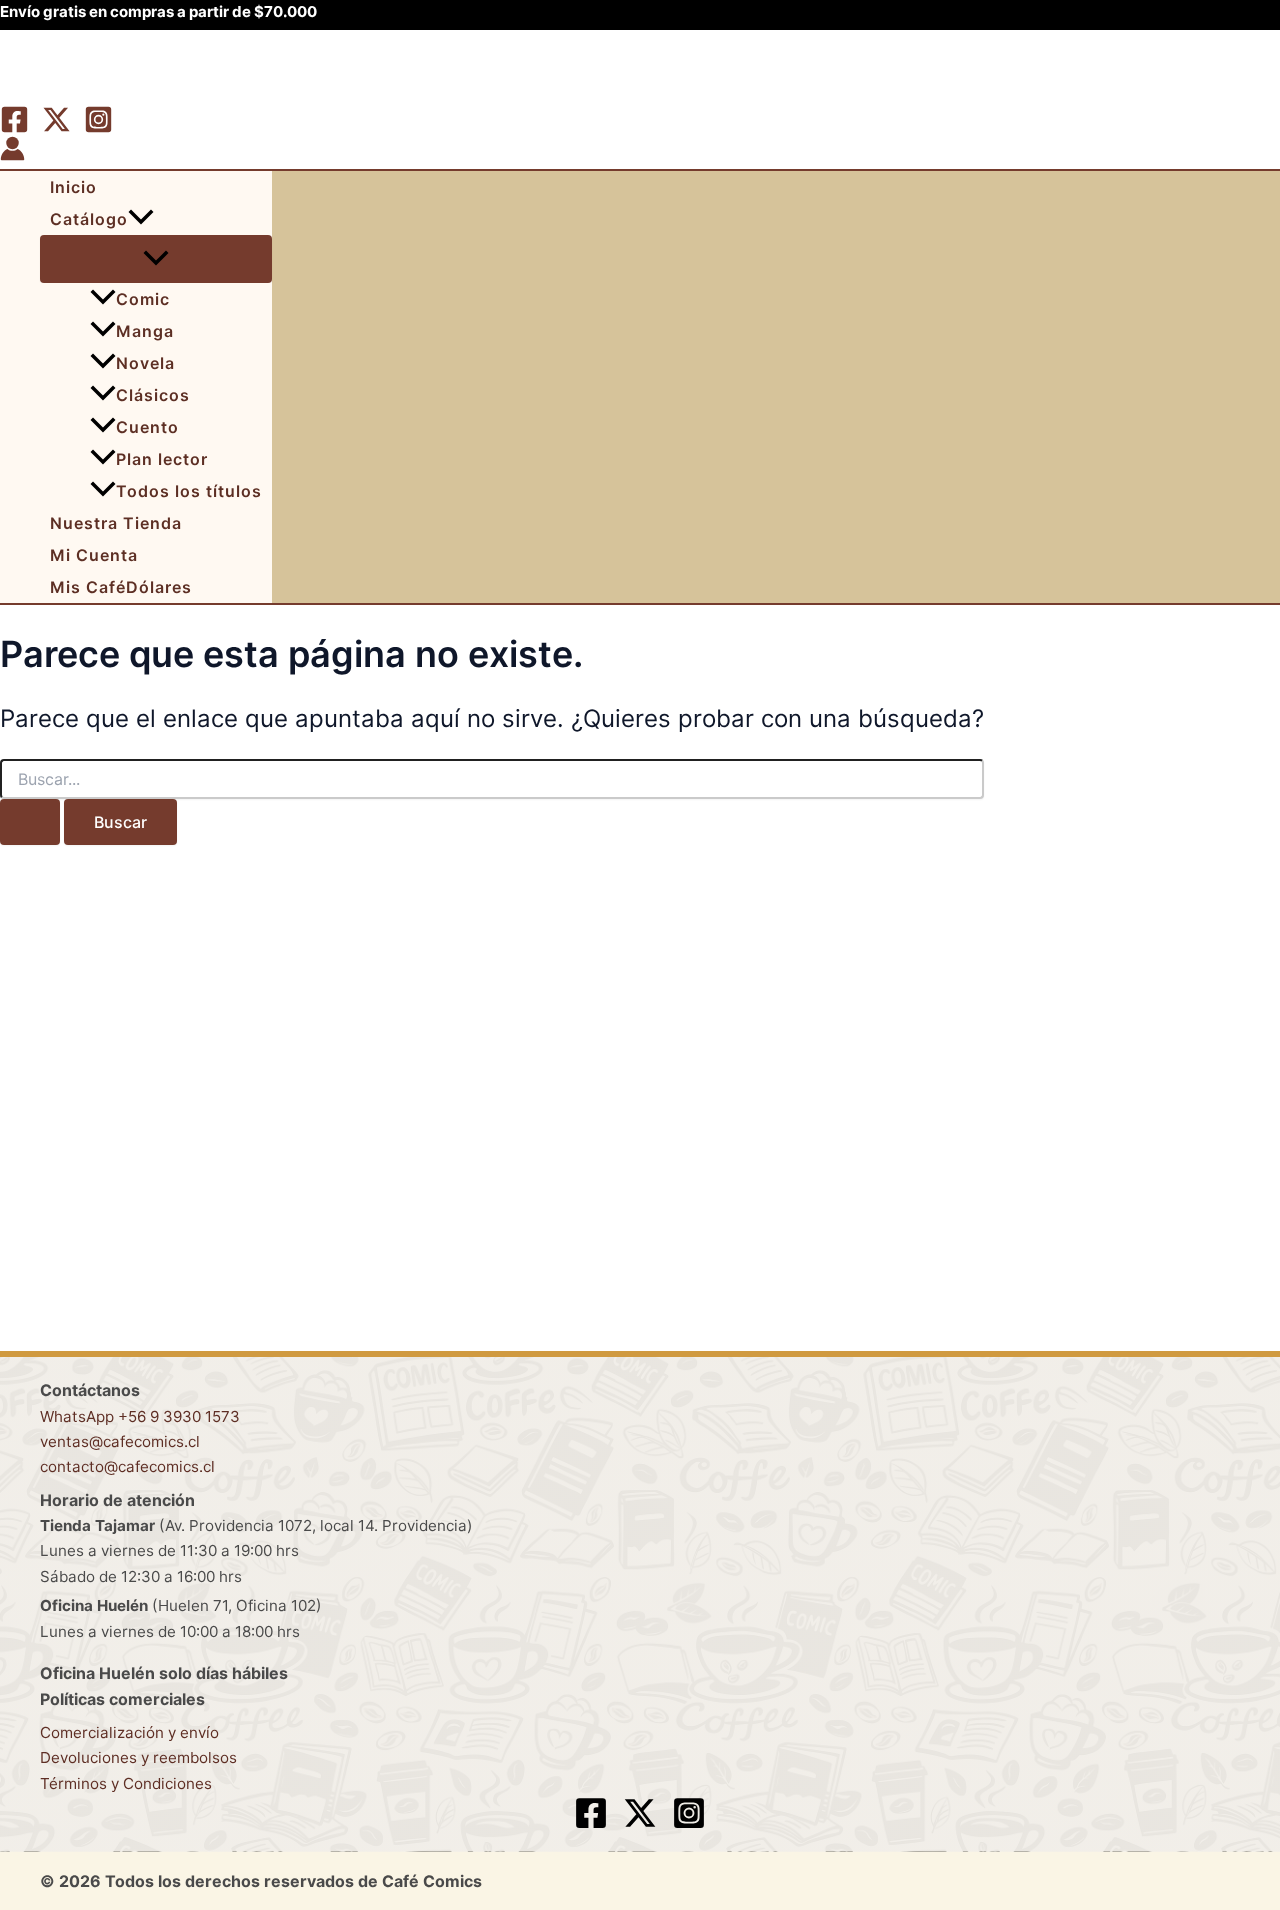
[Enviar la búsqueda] (30, 822)
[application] (141, 219)
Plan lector (162, 459)
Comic (143, 299)
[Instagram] (98, 128)
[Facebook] (14, 128)
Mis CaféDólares (121, 587)
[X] (56, 128)
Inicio (73, 187)
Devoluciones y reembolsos (138, 1757)
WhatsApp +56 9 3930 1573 (140, 1416)
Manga (145, 331)
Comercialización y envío (129, 1732)
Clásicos (153, 395)
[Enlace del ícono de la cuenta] (12, 152)
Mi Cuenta (94, 555)
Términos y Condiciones (126, 1783)
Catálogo (89, 219)
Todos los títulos (189, 491)
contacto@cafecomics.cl (127, 1466)
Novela (145, 363)
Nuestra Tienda (116, 523)
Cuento (147, 427)
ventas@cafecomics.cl (120, 1441)
